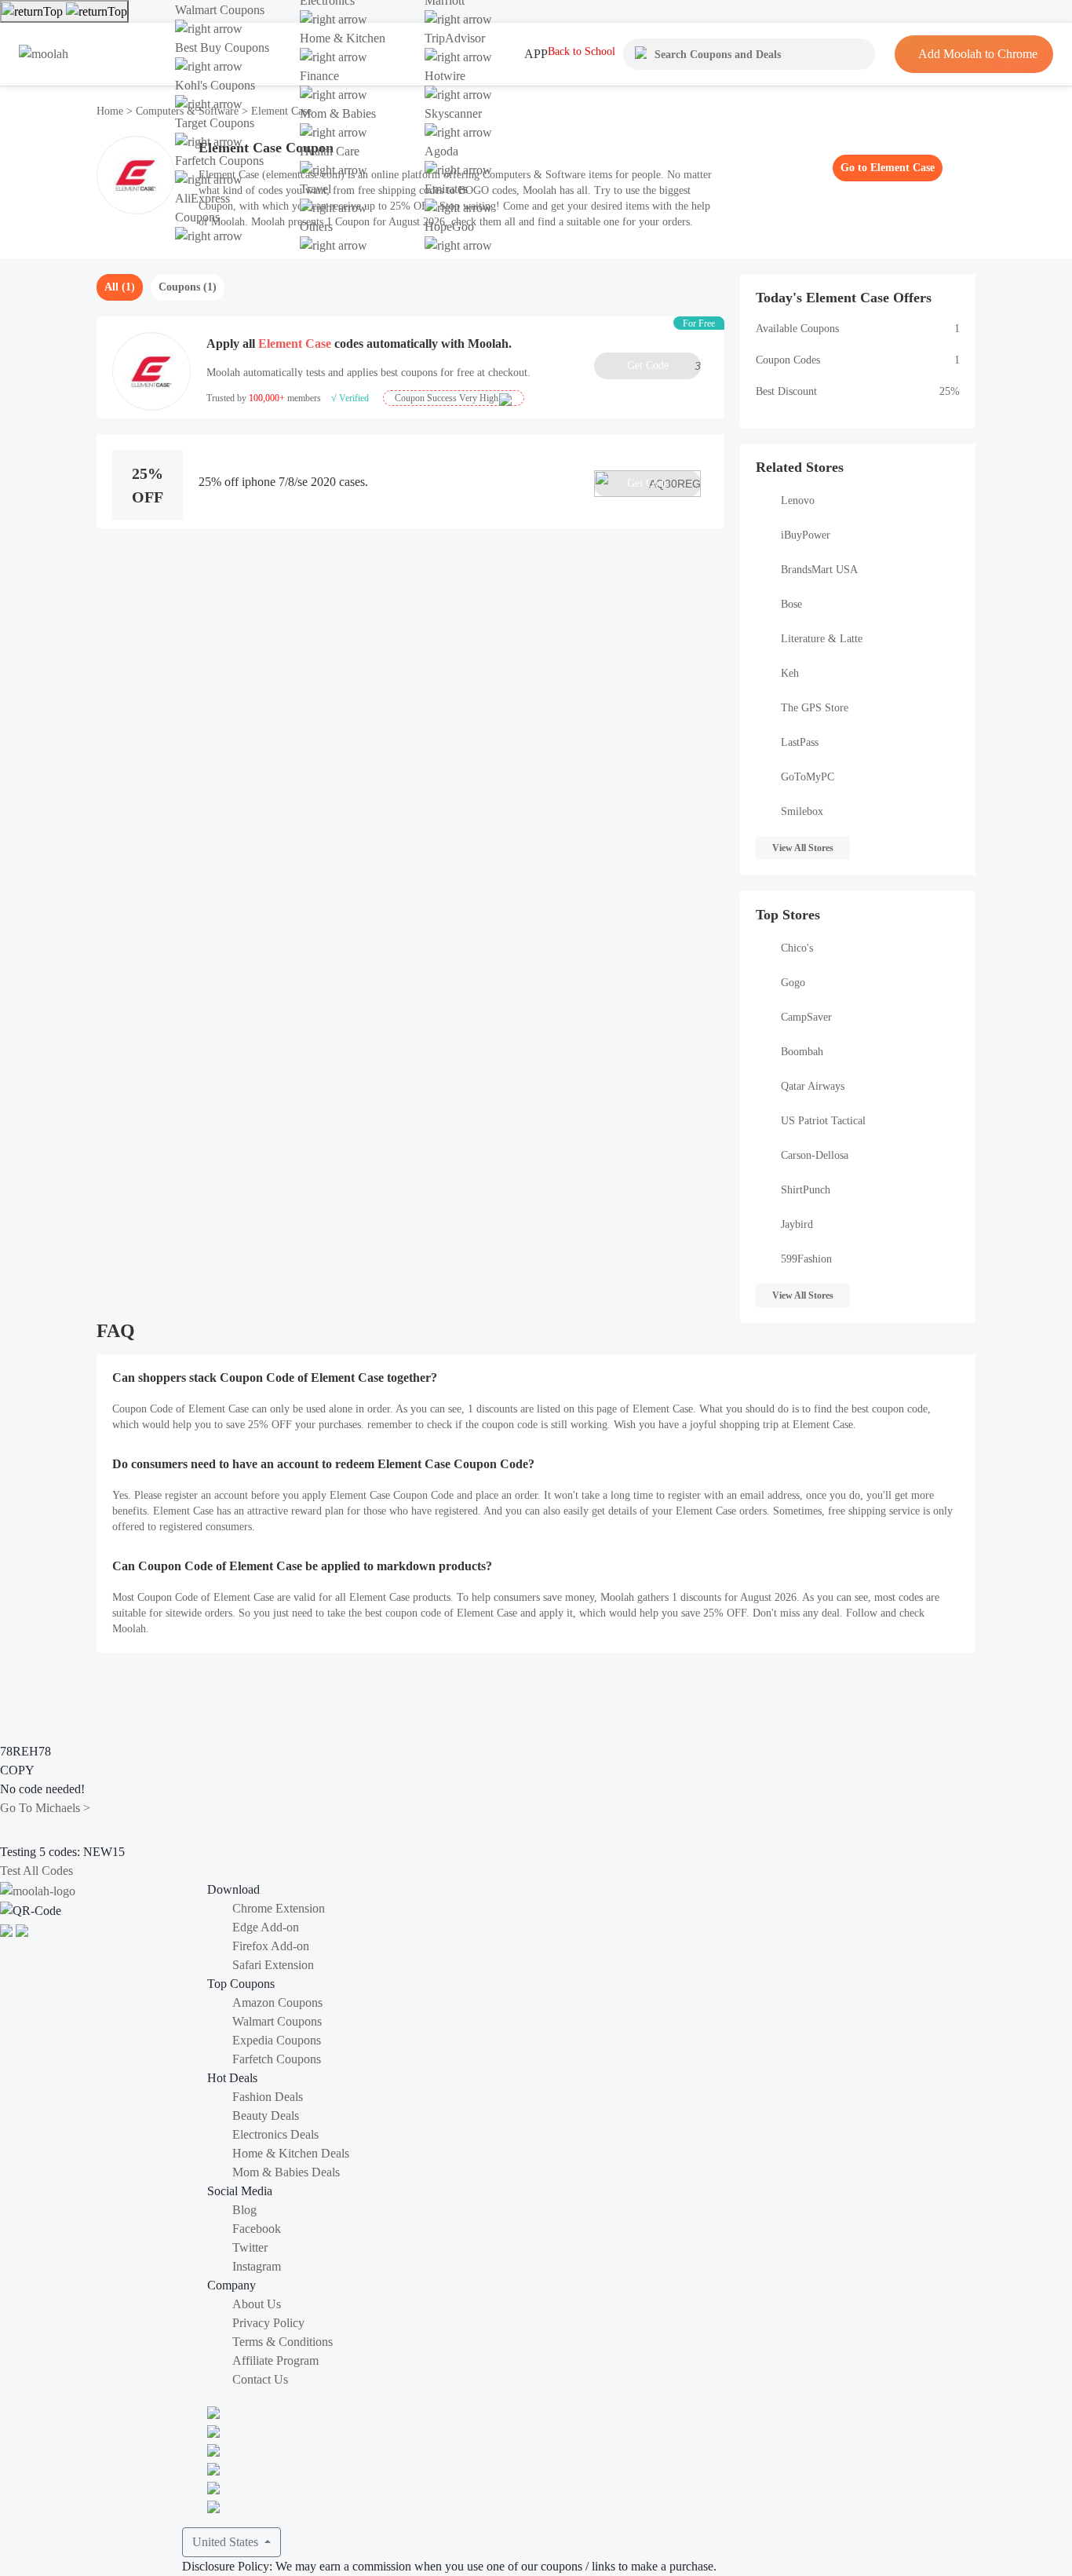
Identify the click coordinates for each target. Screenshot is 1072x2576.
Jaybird (797, 1224)
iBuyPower (806, 535)
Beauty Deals (266, 2116)
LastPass (800, 742)
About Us (257, 2304)
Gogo (793, 983)
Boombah (802, 1052)
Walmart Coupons (277, 2021)
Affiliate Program (275, 2360)
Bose (791, 604)
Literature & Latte (822, 639)
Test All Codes (36, 1871)
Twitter (250, 2247)
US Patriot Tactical (823, 1121)
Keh (790, 673)
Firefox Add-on (271, 1946)
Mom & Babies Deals (286, 2172)
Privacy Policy (268, 2323)
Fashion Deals (268, 2097)
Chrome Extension (279, 1908)
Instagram (257, 2266)
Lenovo (798, 501)
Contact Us (260, 2379)
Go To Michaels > (45, 1808)
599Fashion (806, 1259)
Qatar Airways (813, 1086)
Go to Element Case (888, 168)
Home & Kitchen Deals (291, 2153)
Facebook (257, 2229)
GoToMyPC (808, 777)
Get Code (664, 366)
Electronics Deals (275, 2134)
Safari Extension (273, 1965)
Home (111, 111)
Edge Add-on (266, 1927)
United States (227, 2542)
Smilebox (802, 811)
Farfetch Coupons (277, 2059)
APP (536, 54)
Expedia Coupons (277, 2040)
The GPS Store (815, 708)
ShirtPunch (806, 1190)
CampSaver (806, 1017)
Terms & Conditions (283, 2342)
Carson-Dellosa (815, 1155)
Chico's (797, 948)
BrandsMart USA (819, 570)
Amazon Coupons (277, 2002)
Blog (244, 2210)
